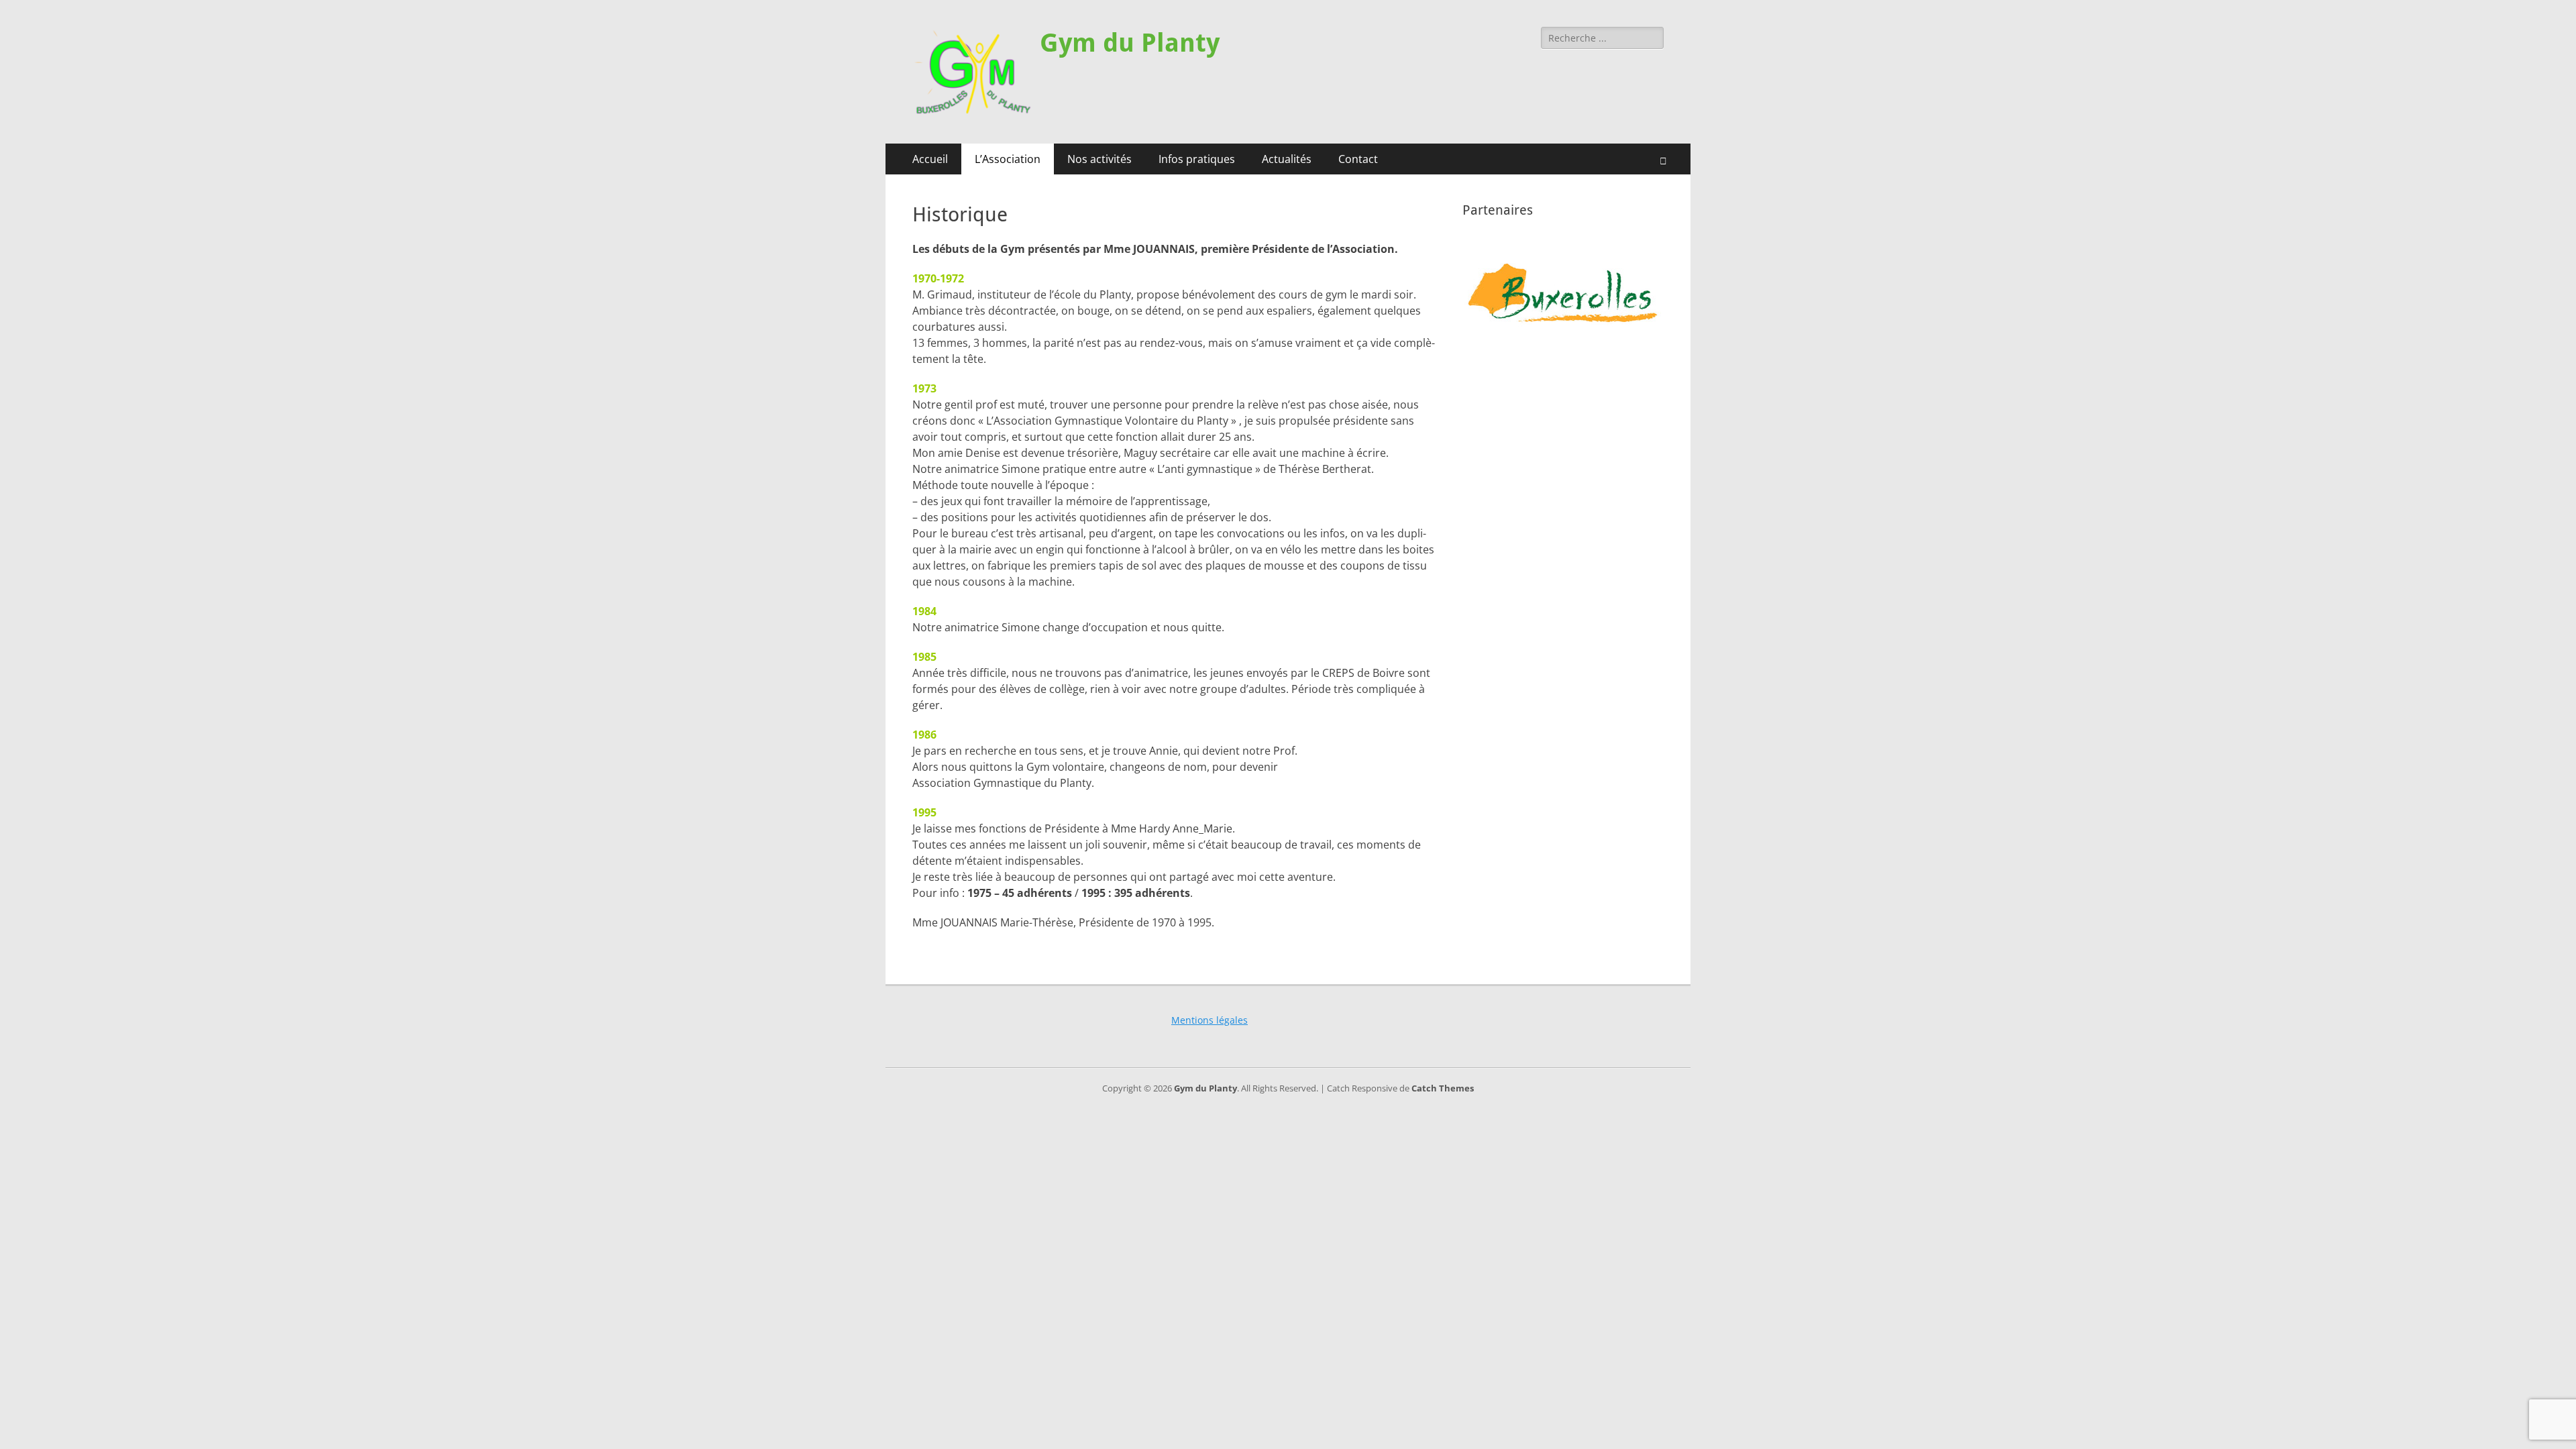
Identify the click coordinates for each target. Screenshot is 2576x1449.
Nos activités (1099, 159)
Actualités (1287, 159)
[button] (1563, 292)
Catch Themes (1443, 1088)
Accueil (930, 159)
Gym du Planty (1130, 43)
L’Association (1008, 159)
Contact (1358, 159)
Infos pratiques (1197, 159)
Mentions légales (1210, 1020)
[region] (1563, 292)
